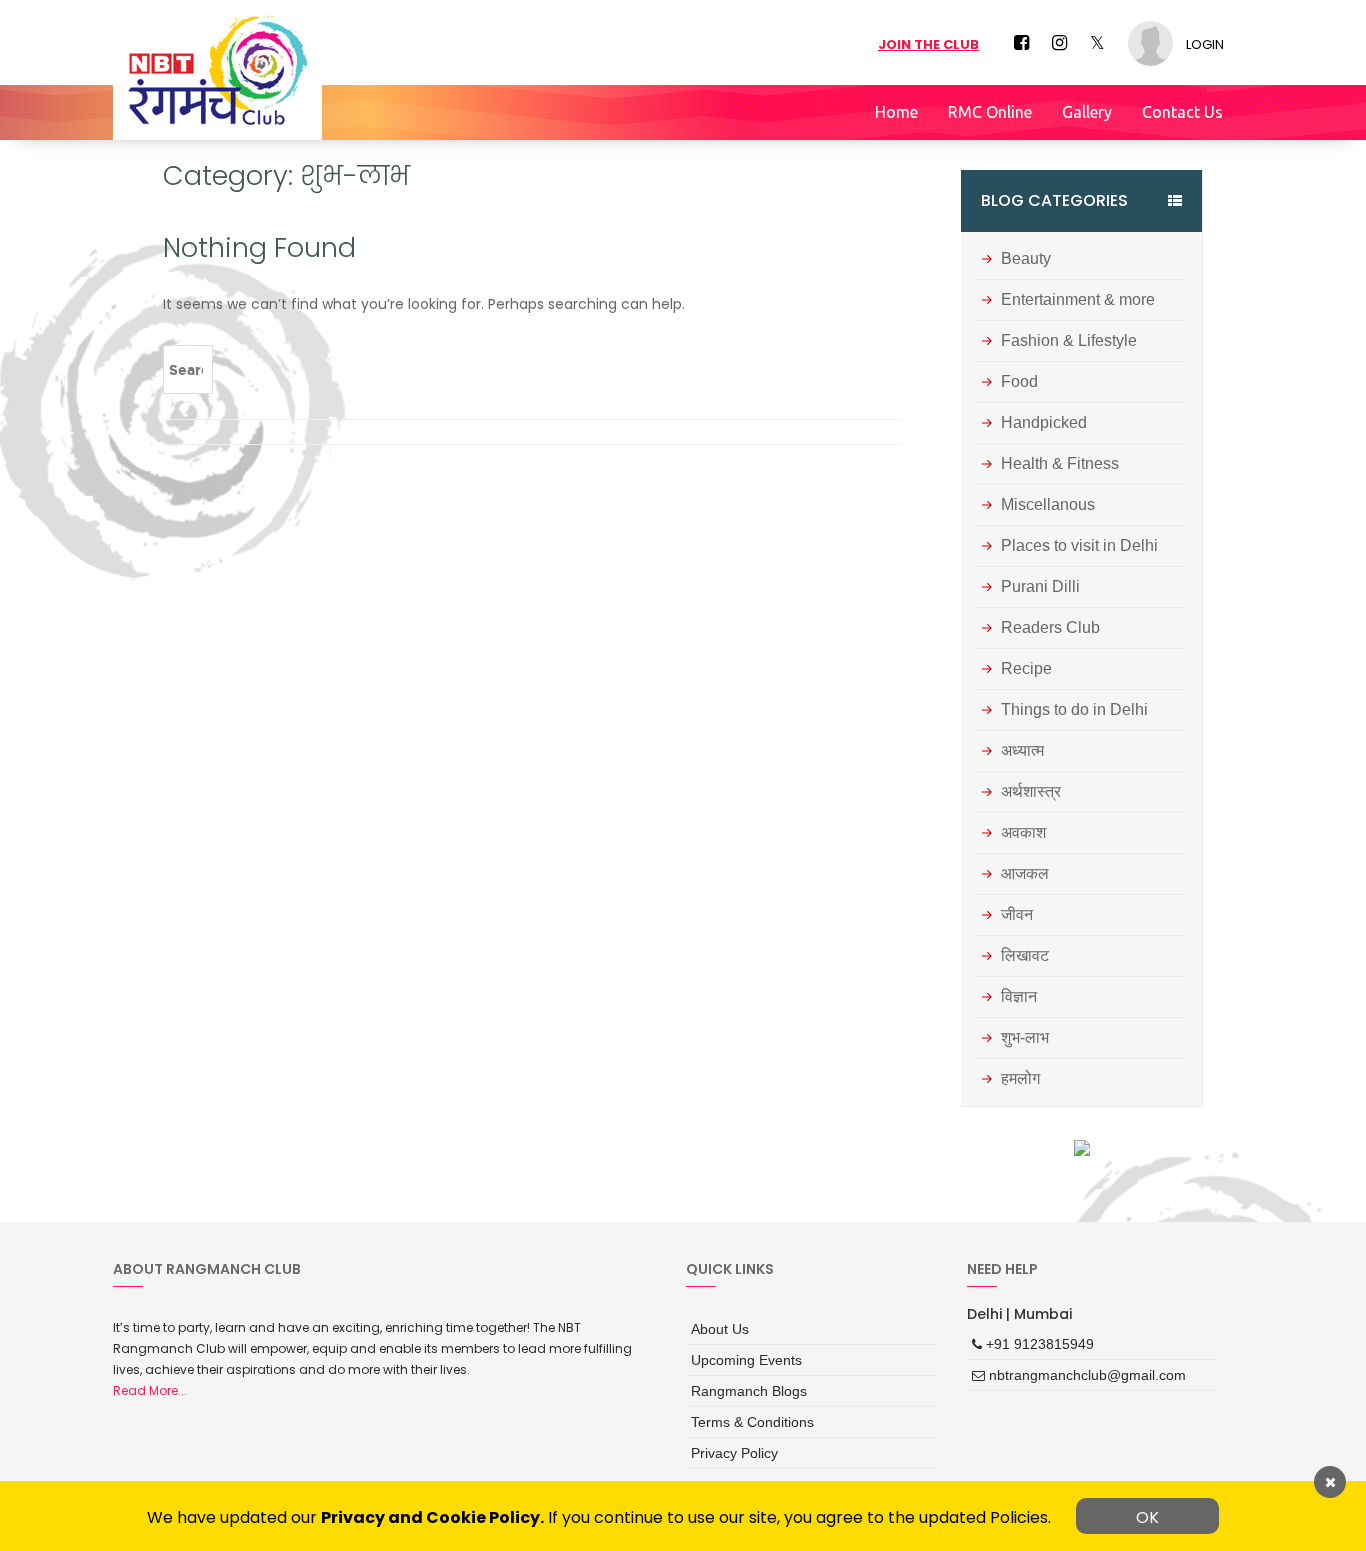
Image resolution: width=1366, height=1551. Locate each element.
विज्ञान (1019, 997)
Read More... (150, 1390)
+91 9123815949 (1030, 1342)
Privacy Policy (729, 1440)
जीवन (1017, 915)
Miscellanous (1048, 505)
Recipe (1026, 669)
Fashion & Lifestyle (1069, 341)
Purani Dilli (1040, 587)
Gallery (1087, 112)
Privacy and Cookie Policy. (432, 1517)
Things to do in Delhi (1074, 710)
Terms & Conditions (744, 1411)
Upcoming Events (739, 1355)
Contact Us (1182, 112)
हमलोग (1020, 1079)
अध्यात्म (1022, 751)
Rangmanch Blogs (741, 1383)
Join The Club (928, 44)
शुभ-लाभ (1025, 1038)
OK (1147, 1517)
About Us (716, 1327)
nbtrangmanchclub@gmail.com (1071, 1371)
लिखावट (1025, 956)
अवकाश (1023, 833)
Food (1019, 382)
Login (1205, 44)
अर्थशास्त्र (1031, 792)
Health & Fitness (1060, 464)
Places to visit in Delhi (1079, 546)
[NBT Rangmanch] (217, 70)
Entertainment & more (1078, 300)
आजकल (1025, 874)
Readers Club (1050, 628)
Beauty (1026, 259)
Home (896, 112)
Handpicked (1044, 423)
